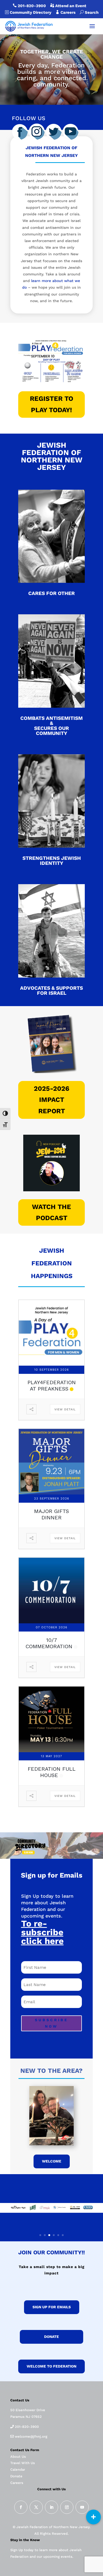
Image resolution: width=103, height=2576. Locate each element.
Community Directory (30, 12)
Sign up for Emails (52, 2307)
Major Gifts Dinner (51, 1514)
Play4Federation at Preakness (52, 1385)
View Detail (65, 1409)
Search (89, 12)
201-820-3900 (32, 6)
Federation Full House (52, 1772)
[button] (93, 2517)
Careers (70, 12)
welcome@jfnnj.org (31, 2436)
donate (51, 2337)
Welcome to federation (51, 2366)
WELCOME (52, 2161)
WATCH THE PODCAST (51, 1212)
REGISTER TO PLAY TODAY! (51, 404)
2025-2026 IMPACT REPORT (51, 1100)
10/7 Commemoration (49, 1643)
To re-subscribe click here (42, 1932)
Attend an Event (70, 6)
